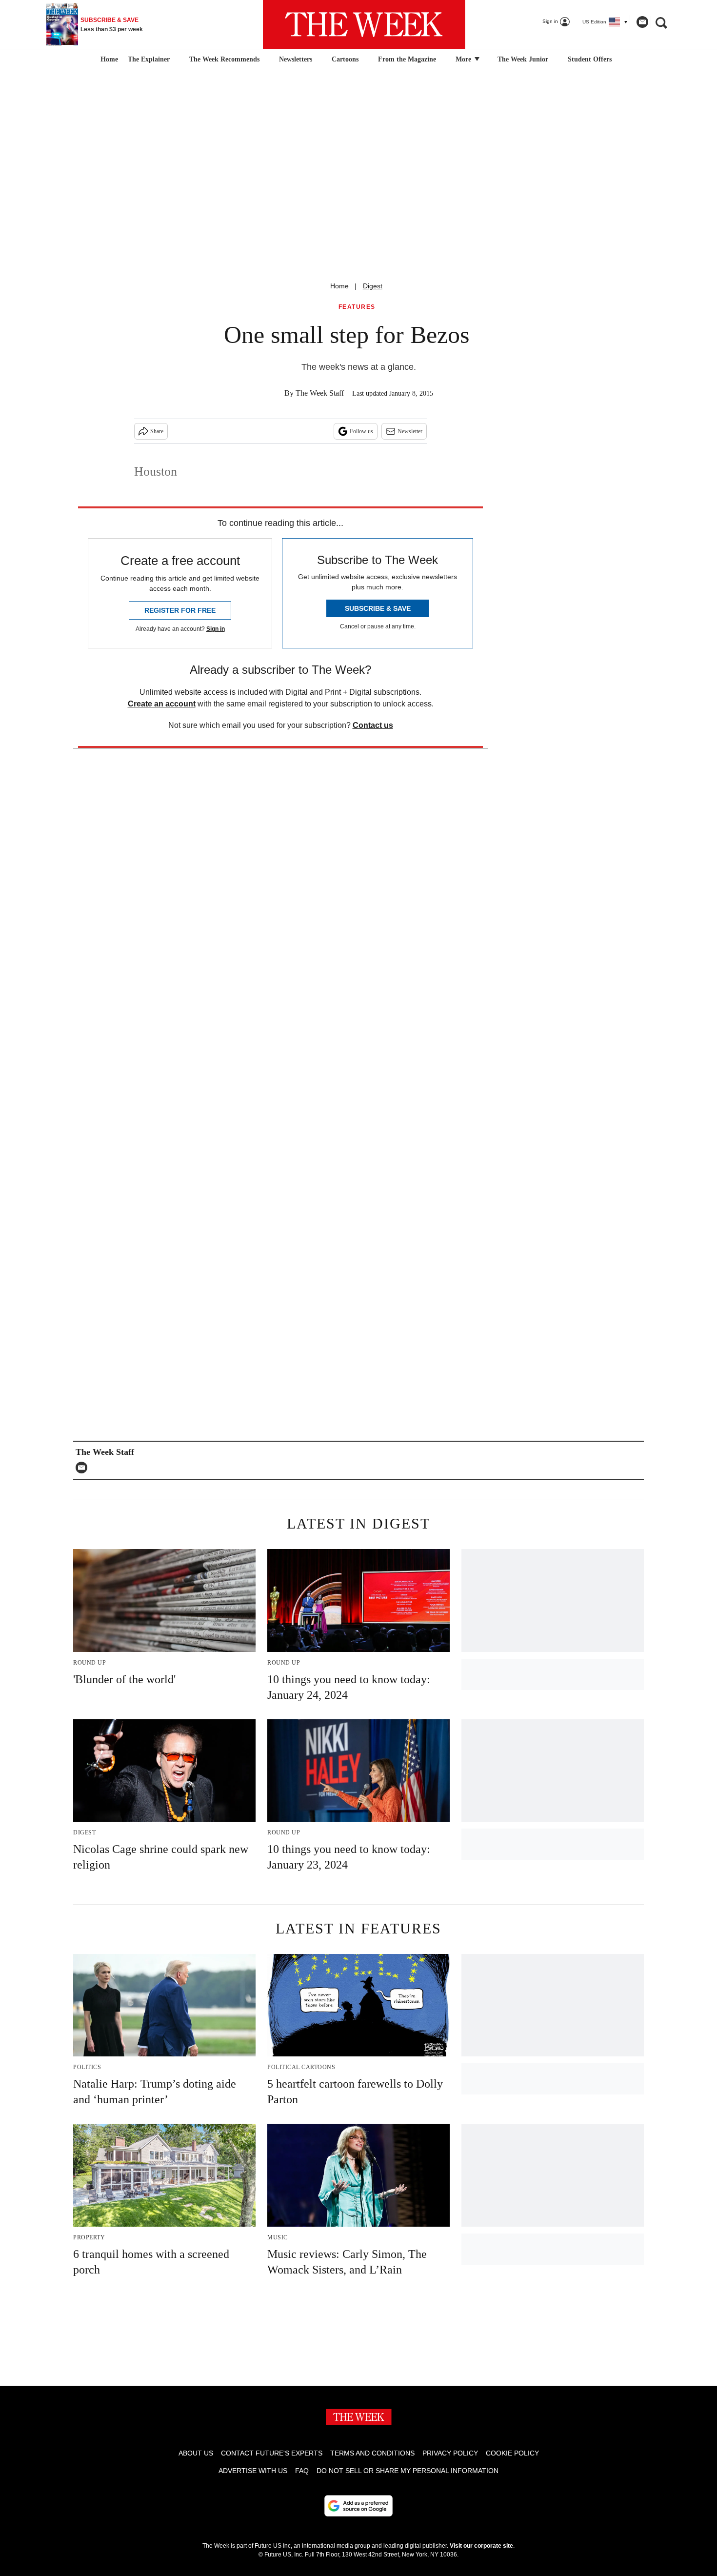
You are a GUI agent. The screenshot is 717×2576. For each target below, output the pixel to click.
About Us (196, 2453)
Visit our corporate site (481, 2546)
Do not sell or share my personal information (408, 2471)
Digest (373, 286)
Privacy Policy (450, 2453)
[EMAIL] (84, 1468)
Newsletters (296, 59)
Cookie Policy (512, 2453)
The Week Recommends (224, 59)
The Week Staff (320, 393)
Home (339, 286)
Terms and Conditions (372, 2453)
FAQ (302, 2471)
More (464, 59)
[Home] (108, 60)
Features (357, 307)
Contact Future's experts (272, 2453)
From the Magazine (407, 59)
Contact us (373, 725)
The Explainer (149, 59)
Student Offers (590, 59)
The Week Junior (523, 59)
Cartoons (345, 59)
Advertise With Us (253, 2471)
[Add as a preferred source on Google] (358, 2506)
